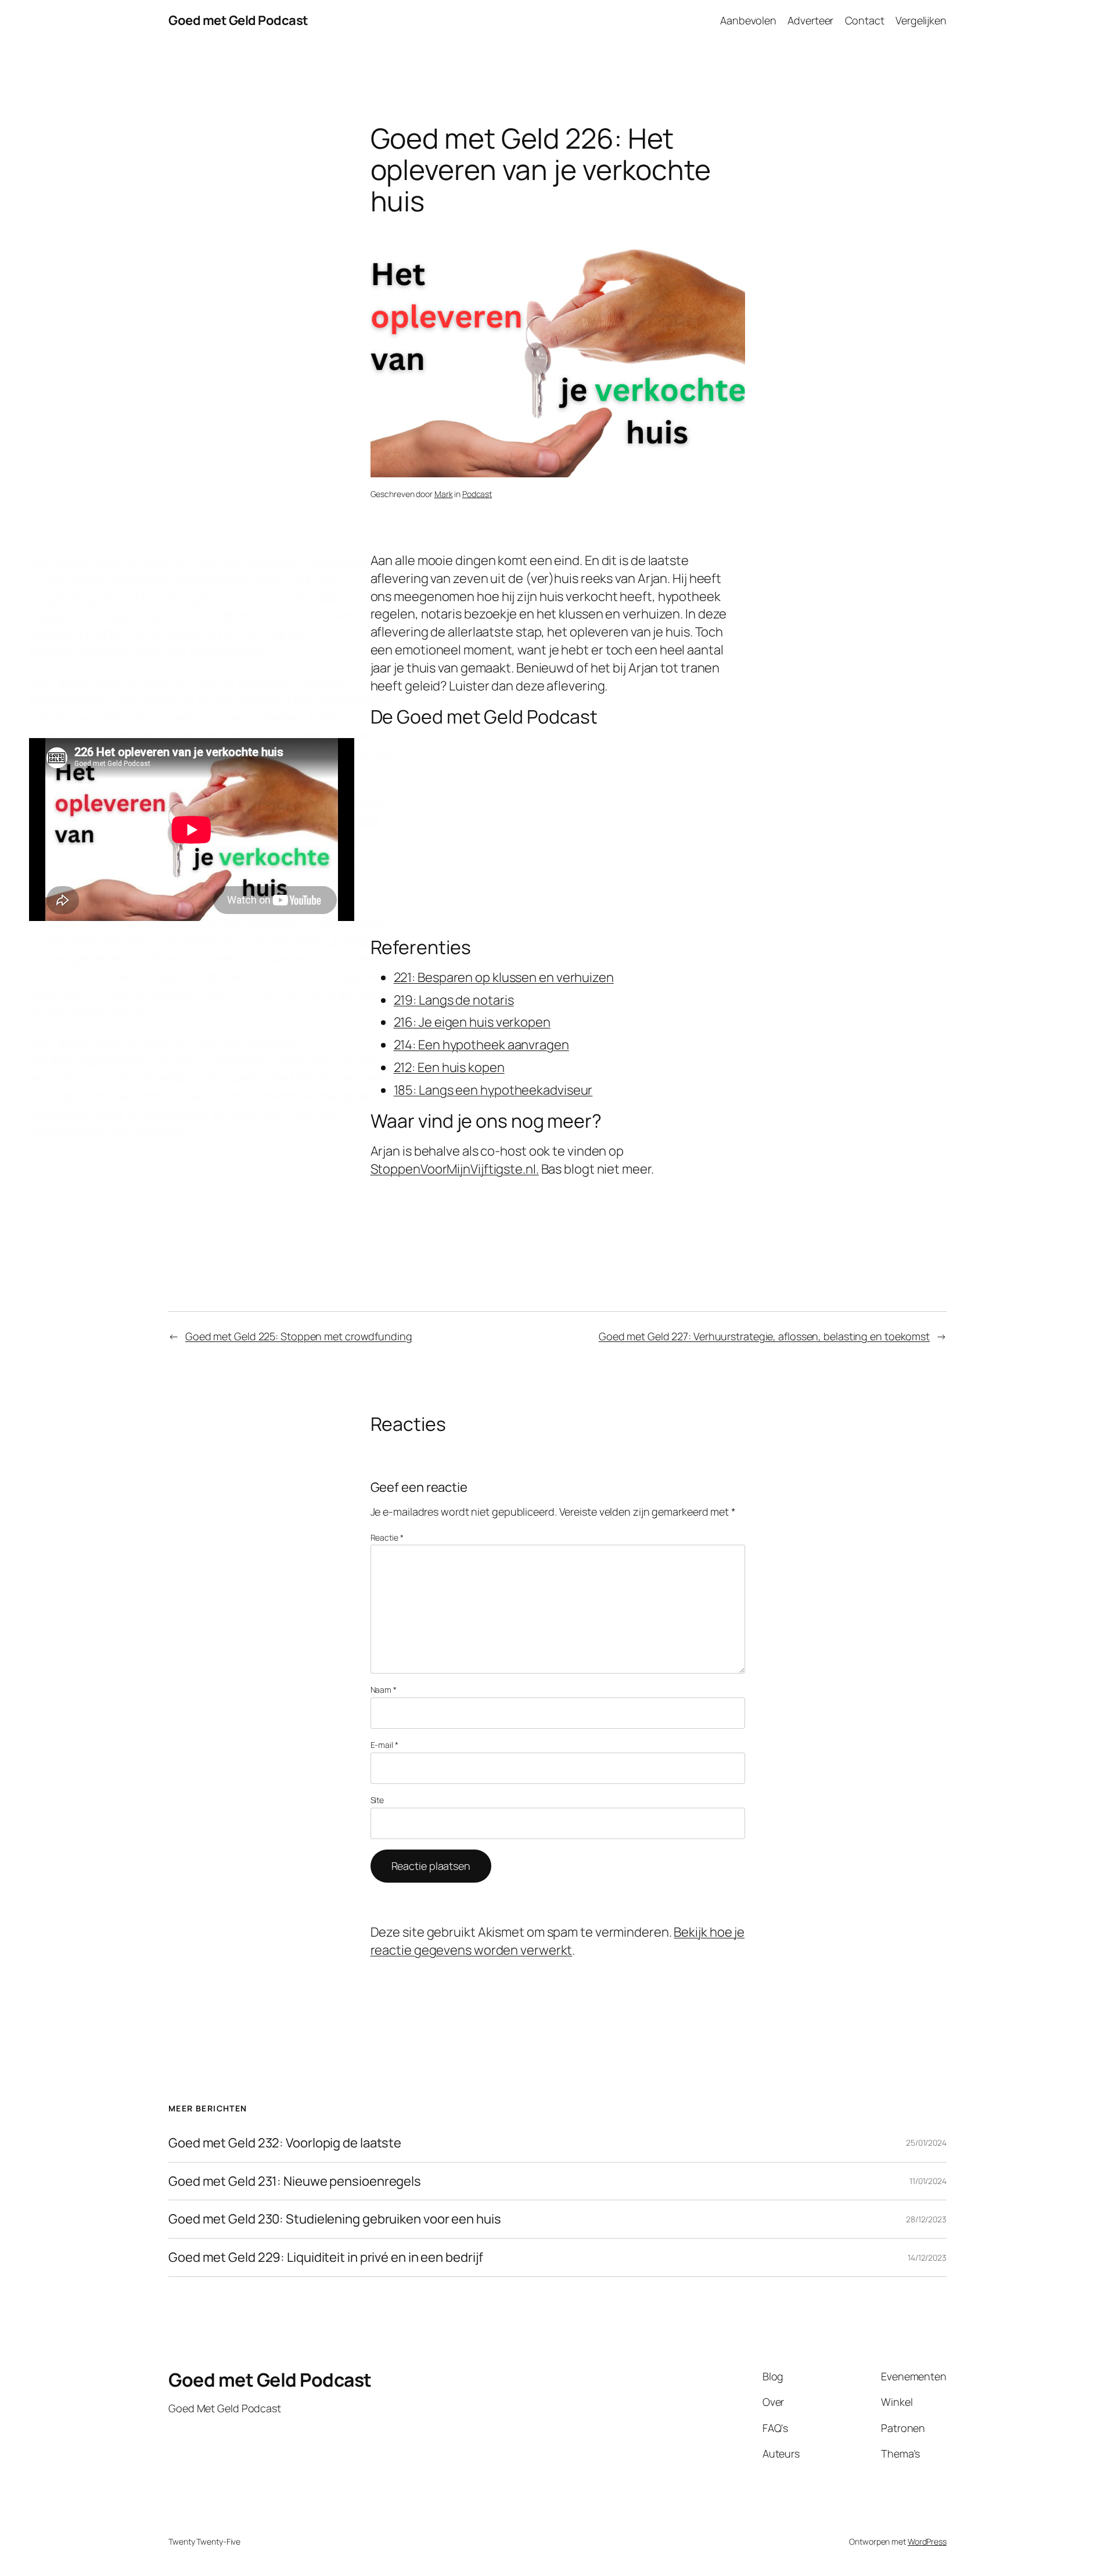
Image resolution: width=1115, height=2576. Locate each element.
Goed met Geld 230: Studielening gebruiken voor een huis (335, 2219)
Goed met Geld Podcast (238, 20)
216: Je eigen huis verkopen (472, 1022)
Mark (444, 494)
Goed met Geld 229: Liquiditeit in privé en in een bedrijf (326, 2257)
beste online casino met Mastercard (260, 1078)
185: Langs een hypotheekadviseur (493, 1090)
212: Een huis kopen (449, 1067)
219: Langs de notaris (454, 1000)
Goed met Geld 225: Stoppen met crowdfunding (299, 1336)
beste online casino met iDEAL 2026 (131, 616)
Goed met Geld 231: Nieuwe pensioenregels (295, 2181)
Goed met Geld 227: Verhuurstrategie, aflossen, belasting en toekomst (764, 1336)
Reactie (387, 1537)
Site (377, 1800)
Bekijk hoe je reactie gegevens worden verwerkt (558, 1941)
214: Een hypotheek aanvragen (481, 1045)
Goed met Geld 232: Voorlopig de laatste (285, 2143)
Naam (384, 1690)
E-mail (384, 1745)
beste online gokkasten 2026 (252, 718)
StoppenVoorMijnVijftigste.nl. (455, 1169)
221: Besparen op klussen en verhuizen (504, 977)
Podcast (477, 494)
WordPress (927, 2541)
